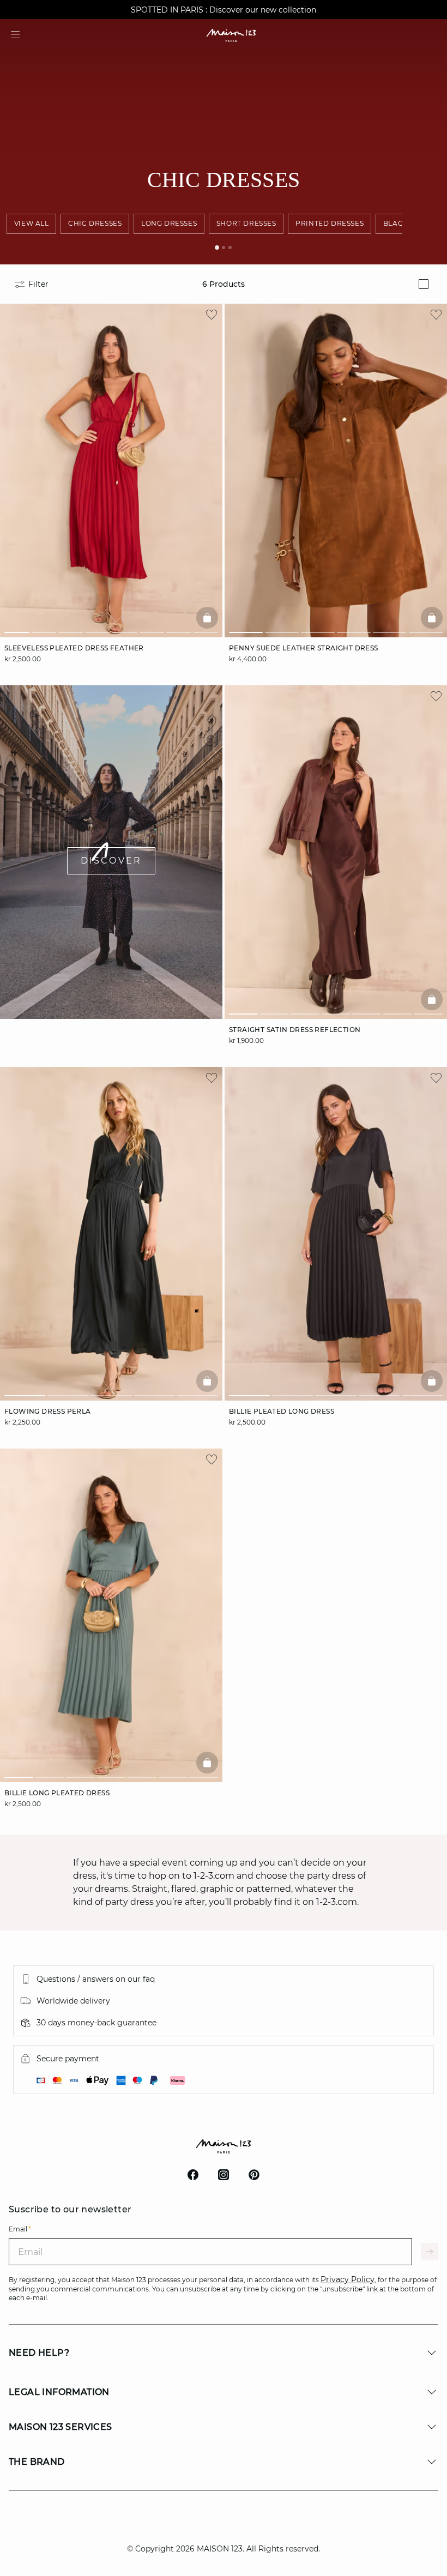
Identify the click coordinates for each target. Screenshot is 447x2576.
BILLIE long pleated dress (57, 1793)
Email (20, 2229)
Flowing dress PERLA (48, 1411)
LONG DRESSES (169, 223)
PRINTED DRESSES (330, 223)
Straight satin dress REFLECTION (295, 1030)
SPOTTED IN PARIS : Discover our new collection (224, 10)
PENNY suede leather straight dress (304, 648)
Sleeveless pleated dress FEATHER (74, 648)
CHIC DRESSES (95, 223)
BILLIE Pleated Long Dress (282, 1411)
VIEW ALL (32, 223)
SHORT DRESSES (246, 223)
